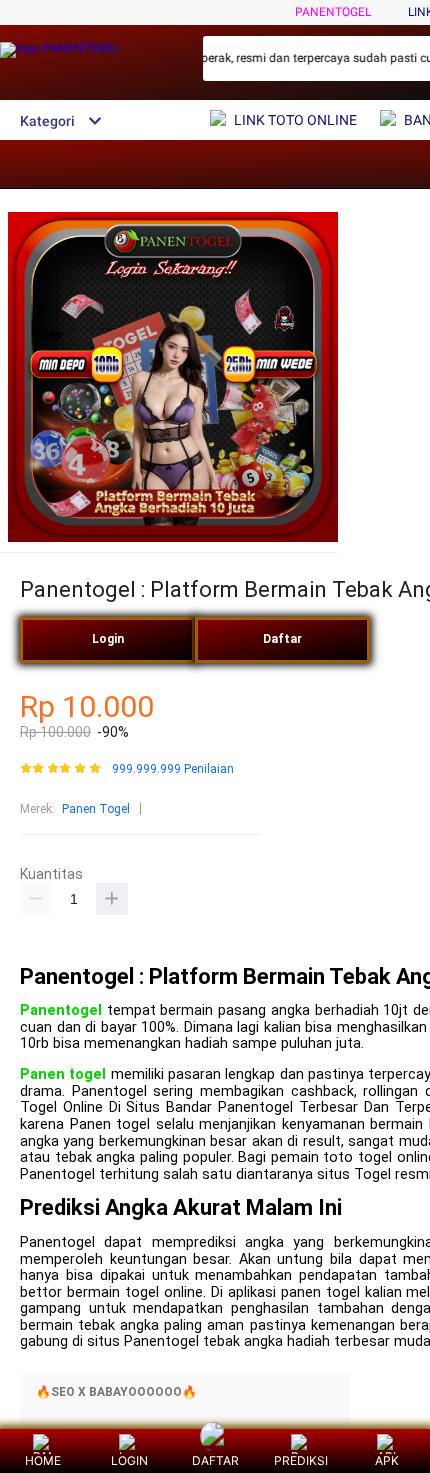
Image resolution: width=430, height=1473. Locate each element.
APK (387, 1460)
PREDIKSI (301, 1460)
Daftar (282, 639)
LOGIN (129, 1460)
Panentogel (61, 1010)
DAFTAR (215, 1460)
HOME (43, 1460)
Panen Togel (96, 809)
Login (108, 639)
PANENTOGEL (333, 12)
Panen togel (63, 1074)
